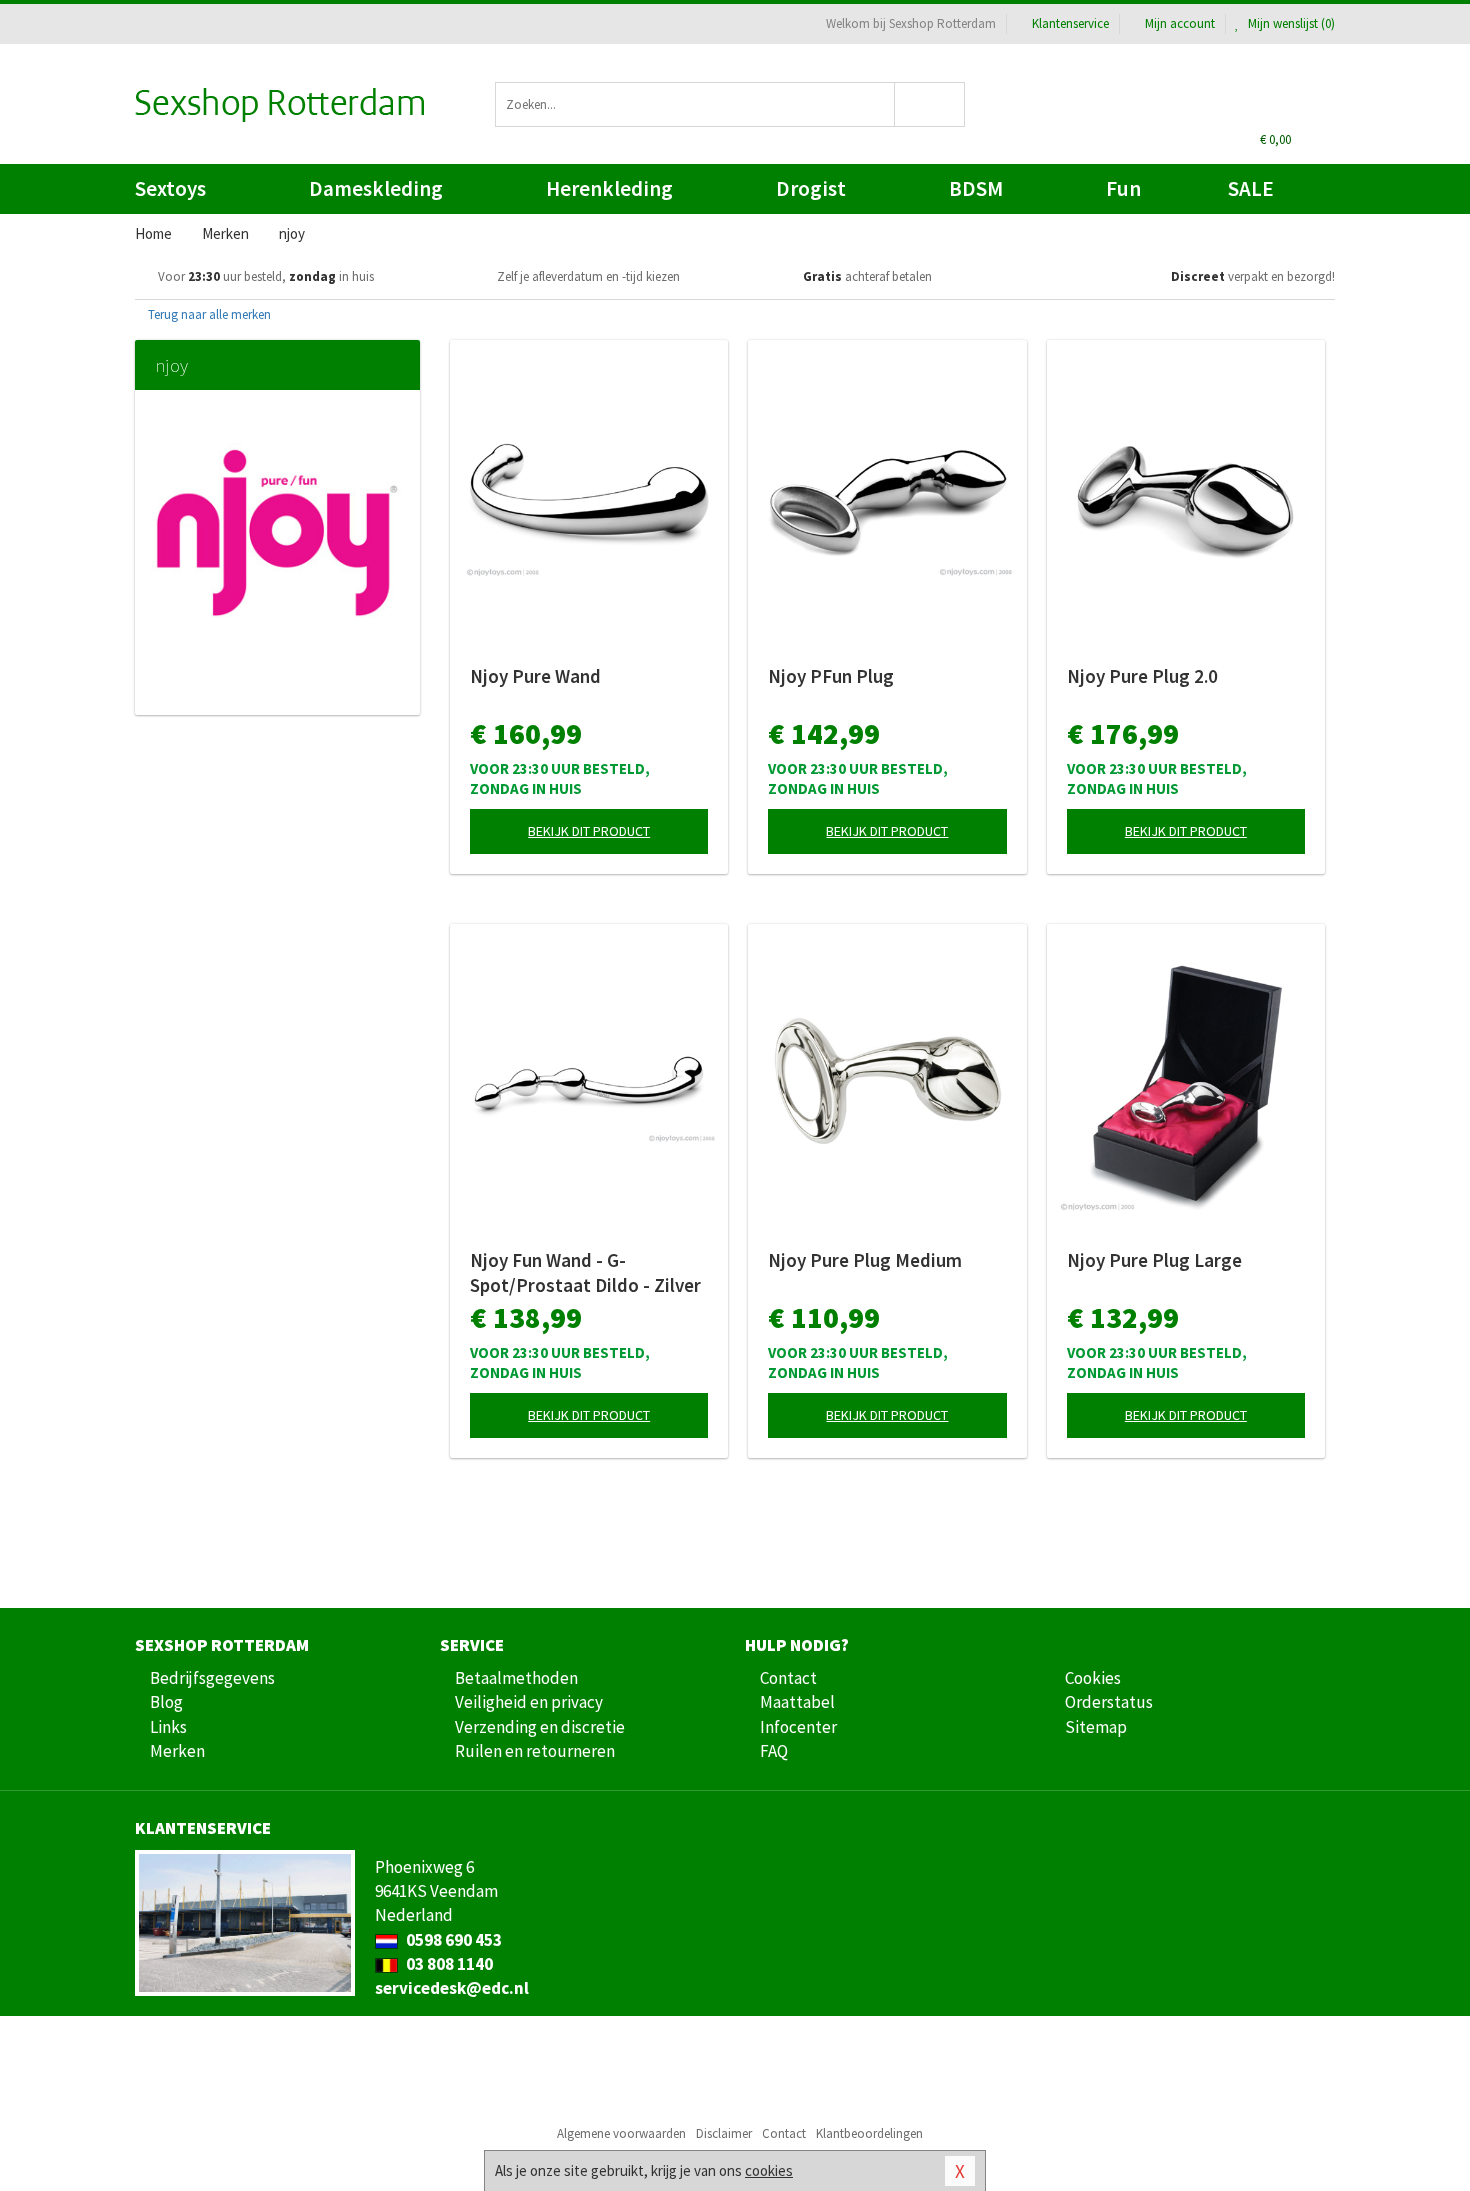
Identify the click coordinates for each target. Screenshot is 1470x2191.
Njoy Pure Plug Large (1154, 1260)
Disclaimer (724, 2133)
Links (168, 1727)
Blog (166, 1702)
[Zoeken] (930, 104)
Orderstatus (1109, 1702)
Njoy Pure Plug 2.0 (1142, 676)
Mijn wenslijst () (1290, 23)
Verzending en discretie (540, 1727)
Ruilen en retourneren (535, 1751)
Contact (788, 1678)
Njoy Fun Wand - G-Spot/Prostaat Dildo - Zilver (585, 1272)
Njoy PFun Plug (831, 676)
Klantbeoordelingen (869, 2133)
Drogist (811, 188)
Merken (177, 1751)
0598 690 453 (452, 1940)
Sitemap (1096, 1727)
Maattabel (797, 1702)
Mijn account (1180, 23)
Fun (1123, 188)
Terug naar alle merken (208, 314)
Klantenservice (1070, 23)
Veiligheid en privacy (529, 1702)
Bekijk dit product (589, 831)
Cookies (1093, 1678)
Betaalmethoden (516, 1678)
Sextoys (170, 188)
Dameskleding (376, 188)
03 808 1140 (448, 1964)
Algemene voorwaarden (621, 2133)
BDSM (976, 188)
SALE (1251, 188)
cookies (769, 2170)
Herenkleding (609, 188)
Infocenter (798, 1727)
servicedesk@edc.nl (452, 1988)
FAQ (774, 1751)
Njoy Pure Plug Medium (865, 1260)
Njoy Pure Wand (535, 676)
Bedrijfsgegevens (212, 1678)
